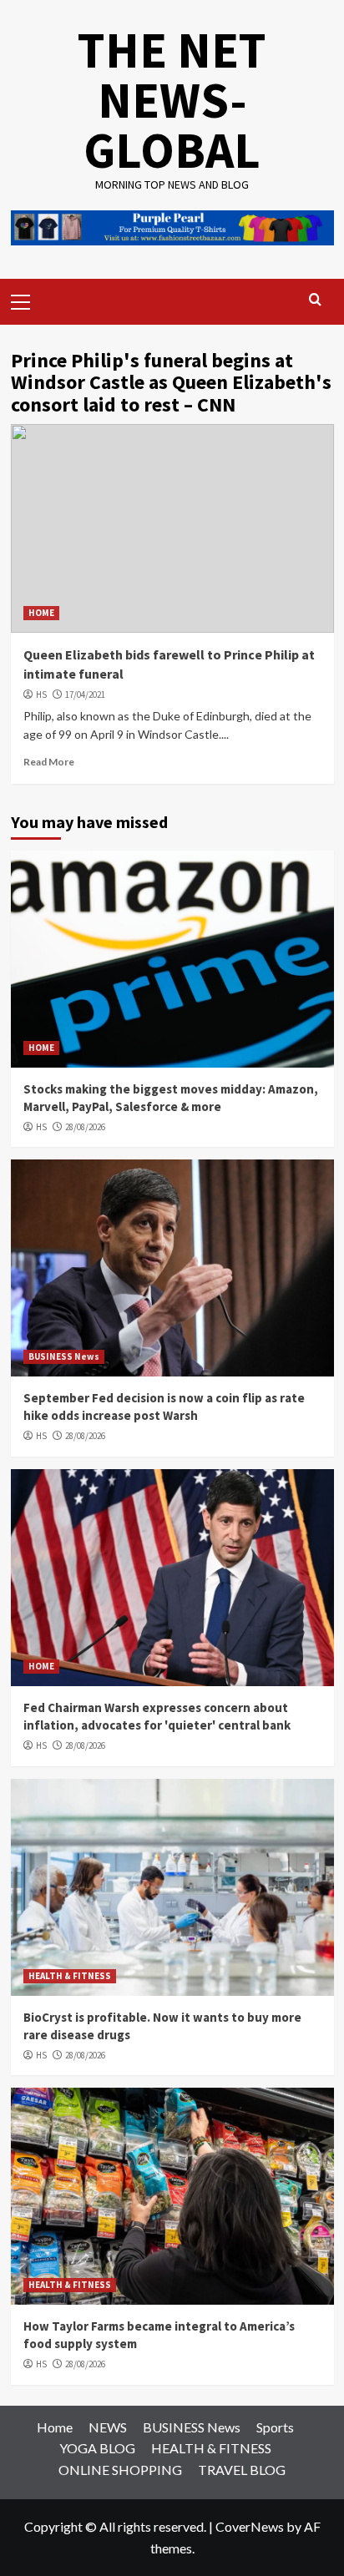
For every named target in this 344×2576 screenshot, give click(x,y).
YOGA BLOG (97, 2448)
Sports (275, 2427)
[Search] (315, 300)
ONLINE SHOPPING (120, 2470)
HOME (41, 613)
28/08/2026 (85, 1127)
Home (55, 2427)
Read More (49, 762)
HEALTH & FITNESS (70, 1976)
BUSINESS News (64, 1356)
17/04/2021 (85, 695)
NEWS (108, 2427)
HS (41, 695)
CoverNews (250, 2526)
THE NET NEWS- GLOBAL (172, 100)
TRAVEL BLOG (242, 2470)
